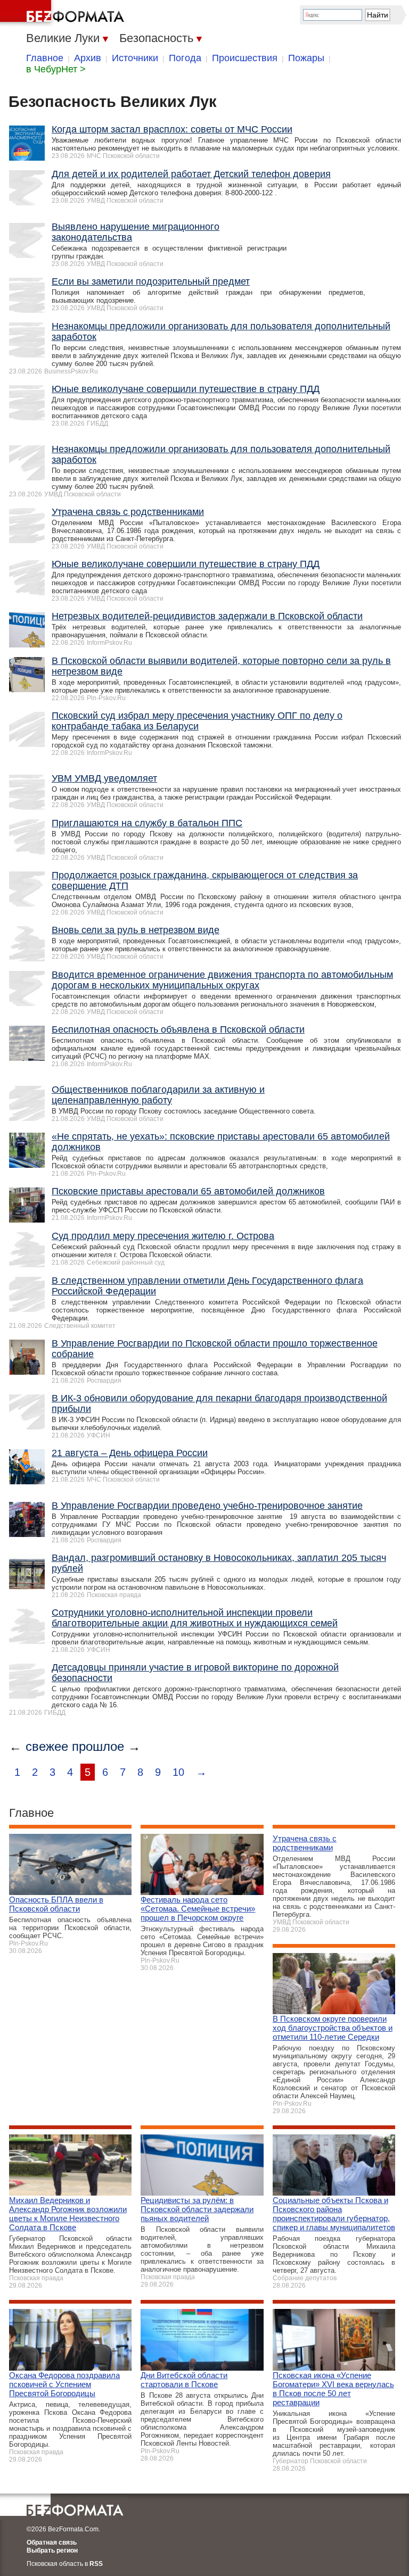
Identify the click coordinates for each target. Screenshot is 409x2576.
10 (178, 1772)
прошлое (98, 1746)
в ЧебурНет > (56, 69)
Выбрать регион (52, 2550)
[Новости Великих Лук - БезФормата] (64, 13)
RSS (96, 2564)
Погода (185, 58)
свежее (47, 1746)
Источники (135, 58)
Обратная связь (52, 2542)
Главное (45, 58)
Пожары (306, 58)
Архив (88, 58)
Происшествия (245, 58)
